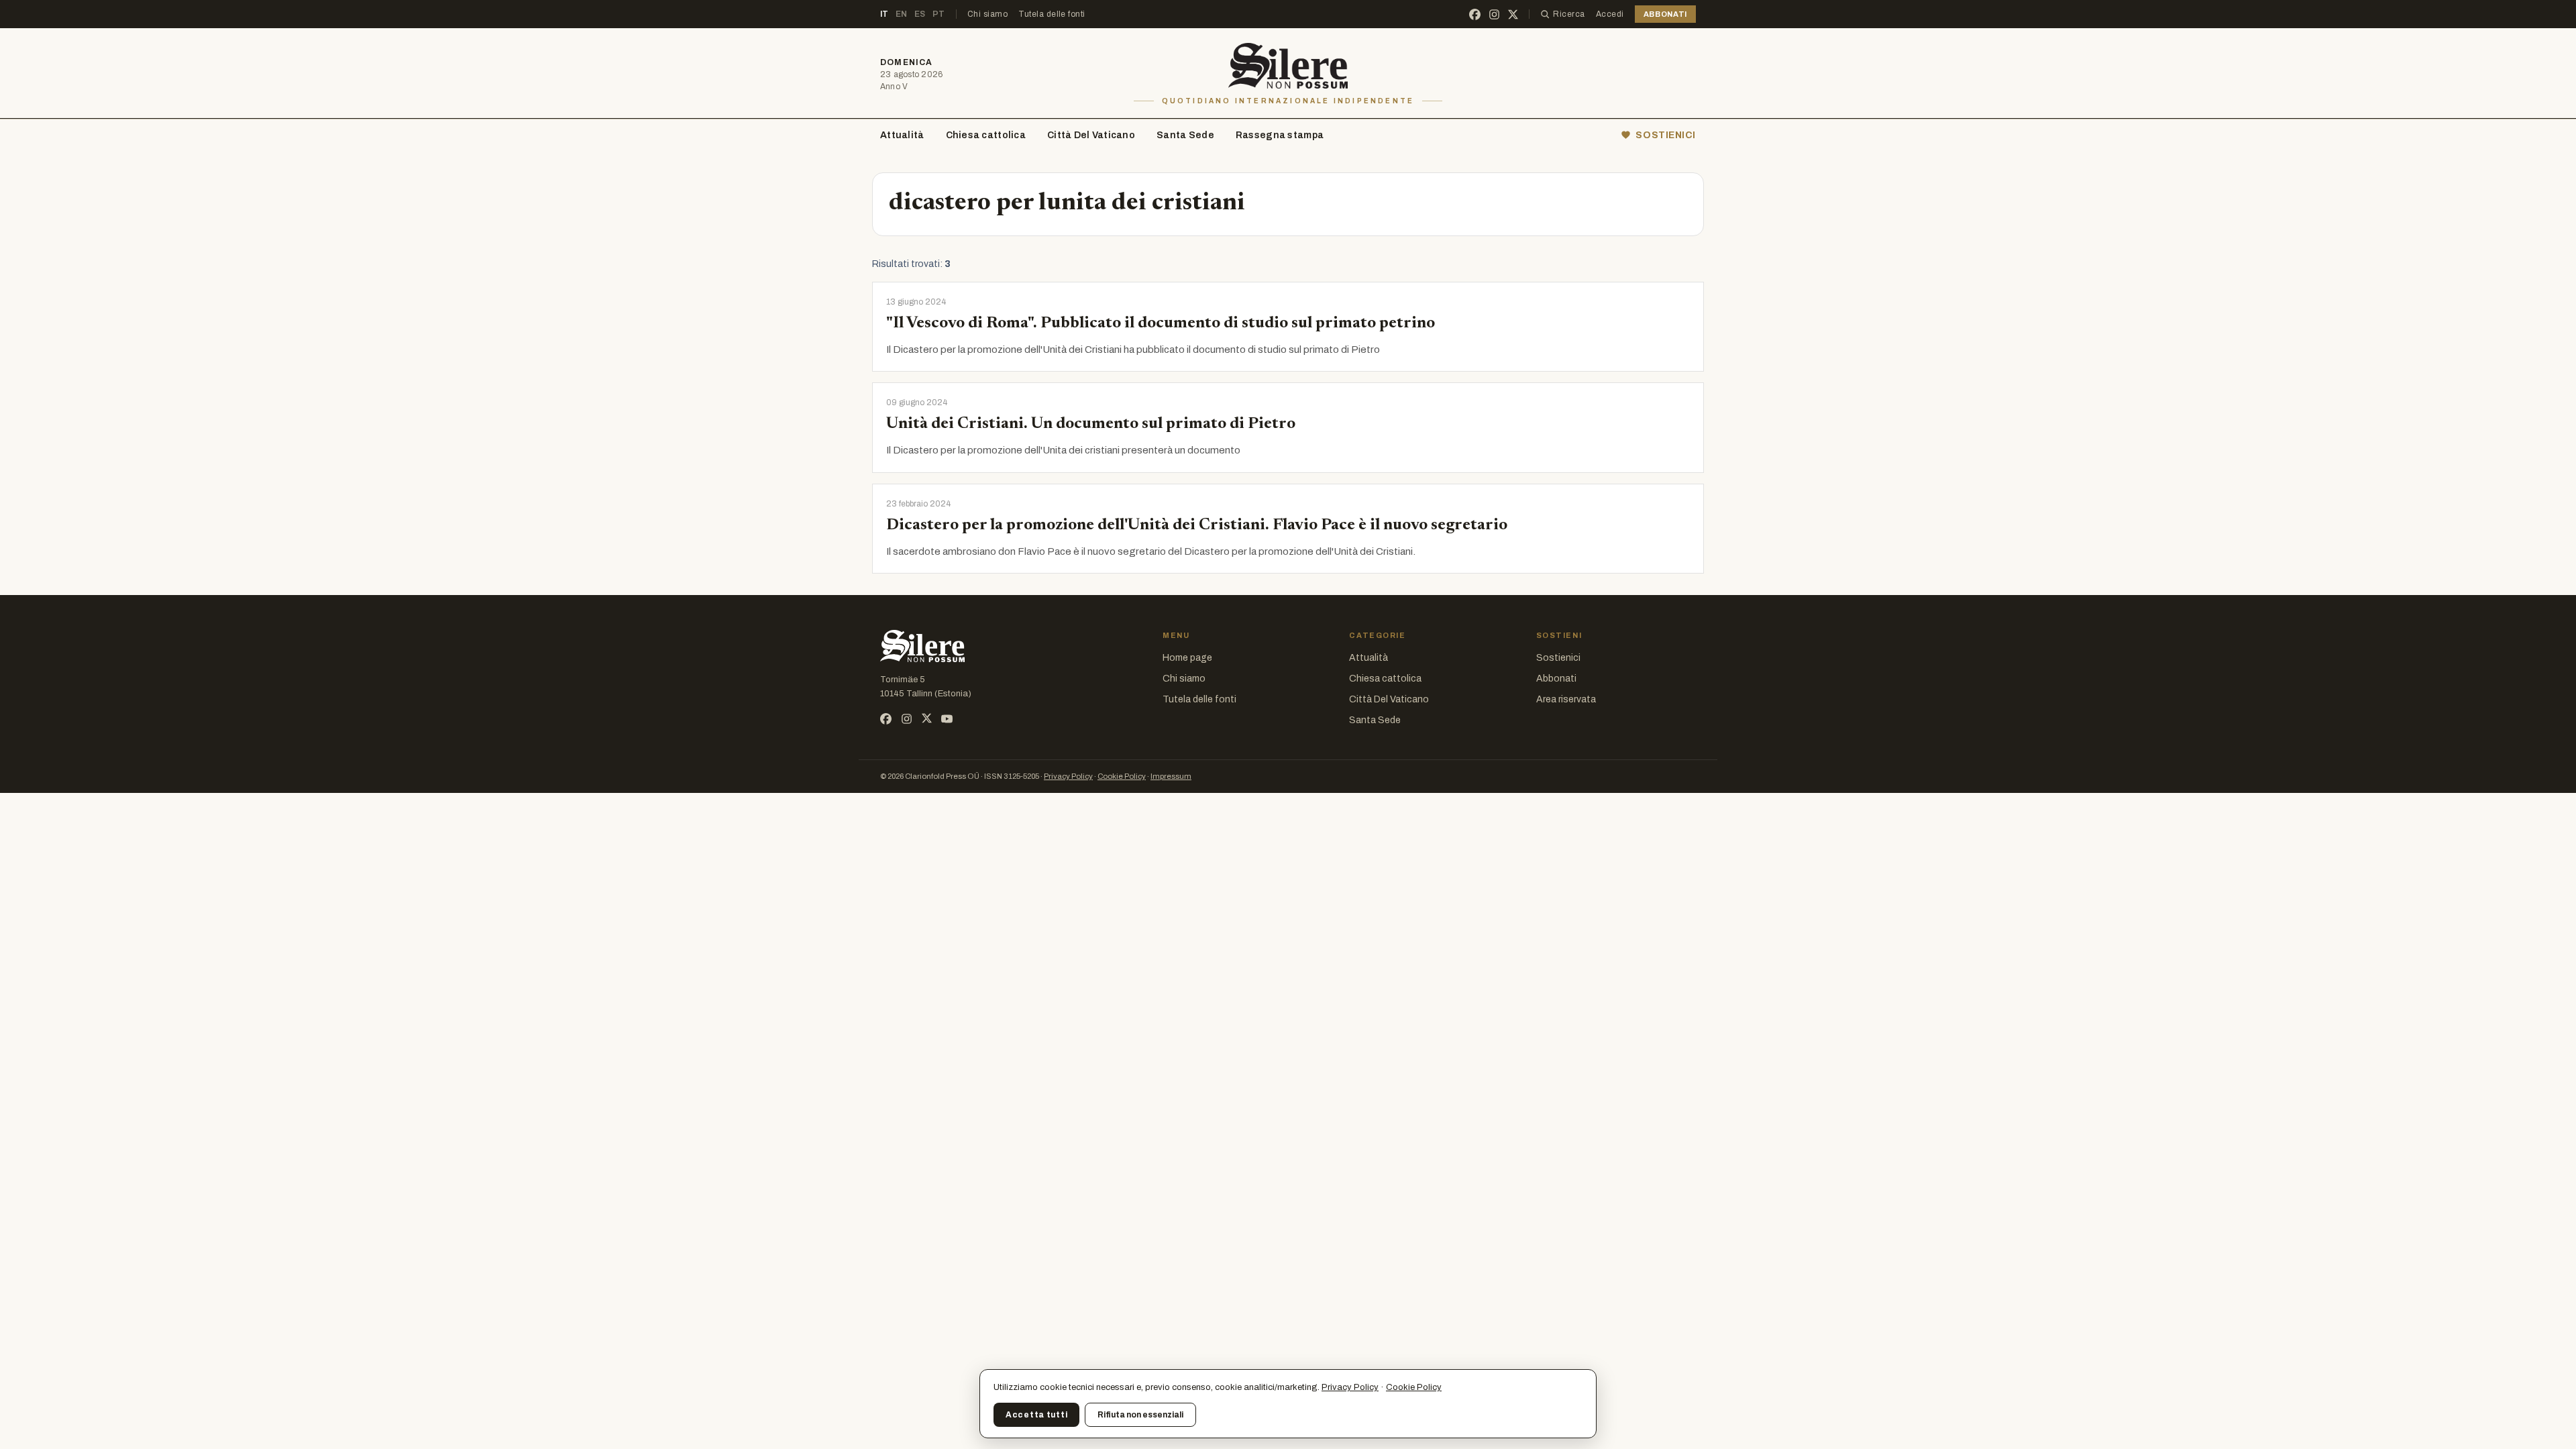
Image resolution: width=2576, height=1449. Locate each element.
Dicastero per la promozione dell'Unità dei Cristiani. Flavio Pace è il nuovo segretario (1197, 525)
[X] (1513, 14)
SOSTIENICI (1666, 135)
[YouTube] (947, 719)
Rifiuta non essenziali (1140, 1415)
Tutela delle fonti (1052, 14)
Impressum (1171, 776)
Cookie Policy (1122, 776)
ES (920, 14)
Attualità (902, 135)
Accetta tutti (1036, 1415)
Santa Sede (1185, 135)
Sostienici (1558, 658)
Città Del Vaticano (1091, 135)
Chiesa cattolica (986, 135)
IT (884, 14)
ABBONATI (1665, 14)
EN (902, 14)
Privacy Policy (1068, 776)
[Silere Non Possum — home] (1288, 66)
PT (939, 14)
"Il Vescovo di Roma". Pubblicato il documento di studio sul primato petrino (1161, 323)
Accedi (1610, 14)
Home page (1187, 658)
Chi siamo (987, 14)
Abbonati (1556, 679)
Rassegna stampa (1280, 135)
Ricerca (1569, 14)
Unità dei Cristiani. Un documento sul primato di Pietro (1091, 424)
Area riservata (1566, 699)
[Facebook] (1475, 14)
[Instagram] (1494, 14)
